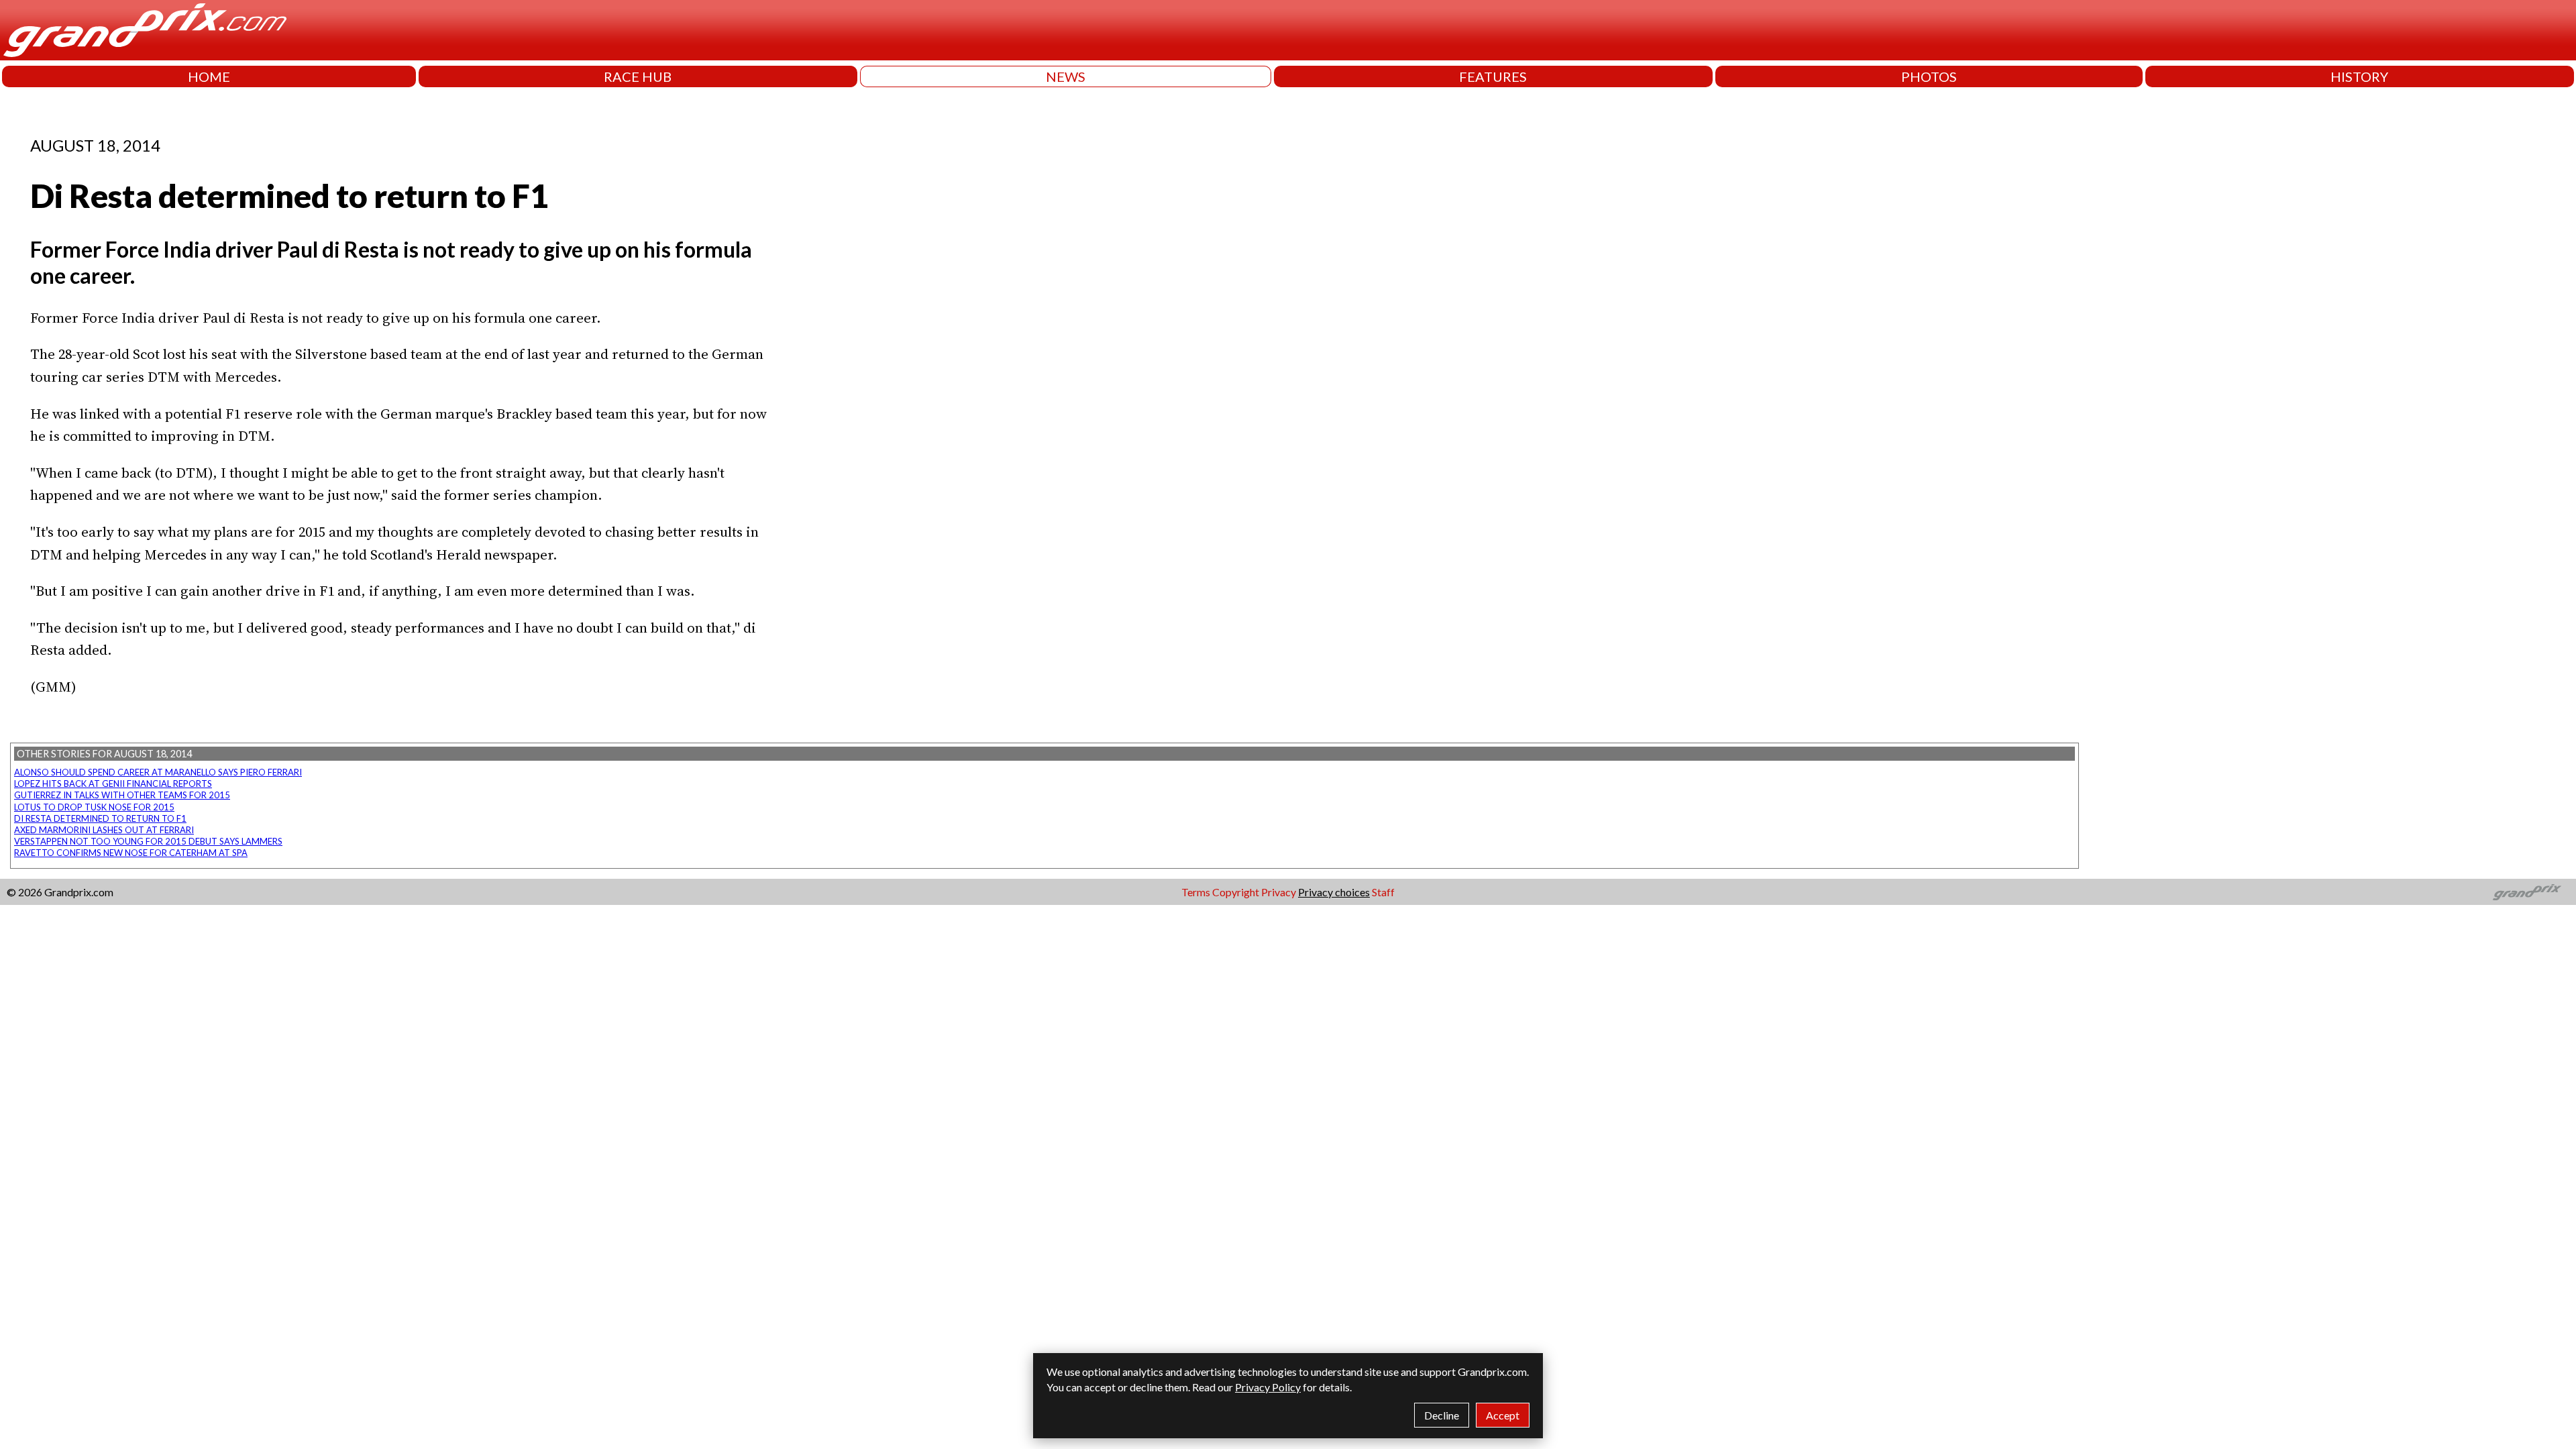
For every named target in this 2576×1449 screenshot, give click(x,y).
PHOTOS (1929, 76)
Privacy (1279, 892)
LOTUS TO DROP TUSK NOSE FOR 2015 (94, 807)
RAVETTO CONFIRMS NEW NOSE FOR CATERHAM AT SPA (131, 853)
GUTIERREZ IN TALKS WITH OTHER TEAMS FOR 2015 (122, 795)
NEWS (1066, 76)
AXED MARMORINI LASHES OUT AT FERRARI (104, 830)
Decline (1442, 1415)
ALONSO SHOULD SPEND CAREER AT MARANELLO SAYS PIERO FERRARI (158, 772)
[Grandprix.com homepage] (2527, 892)
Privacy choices (1334, 892)
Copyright (1236, 892)
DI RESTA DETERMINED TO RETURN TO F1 (100, 818)
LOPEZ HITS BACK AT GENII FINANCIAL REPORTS (113, 784)
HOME (209, 76)
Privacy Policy (1268, 1387)
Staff (1383, 892)
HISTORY (2359, 76)
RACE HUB (638, 76)
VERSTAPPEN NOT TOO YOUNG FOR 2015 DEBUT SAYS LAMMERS (148, 841)
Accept (1503, 1415)
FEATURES (1493, 76)
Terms (1196, 892)
